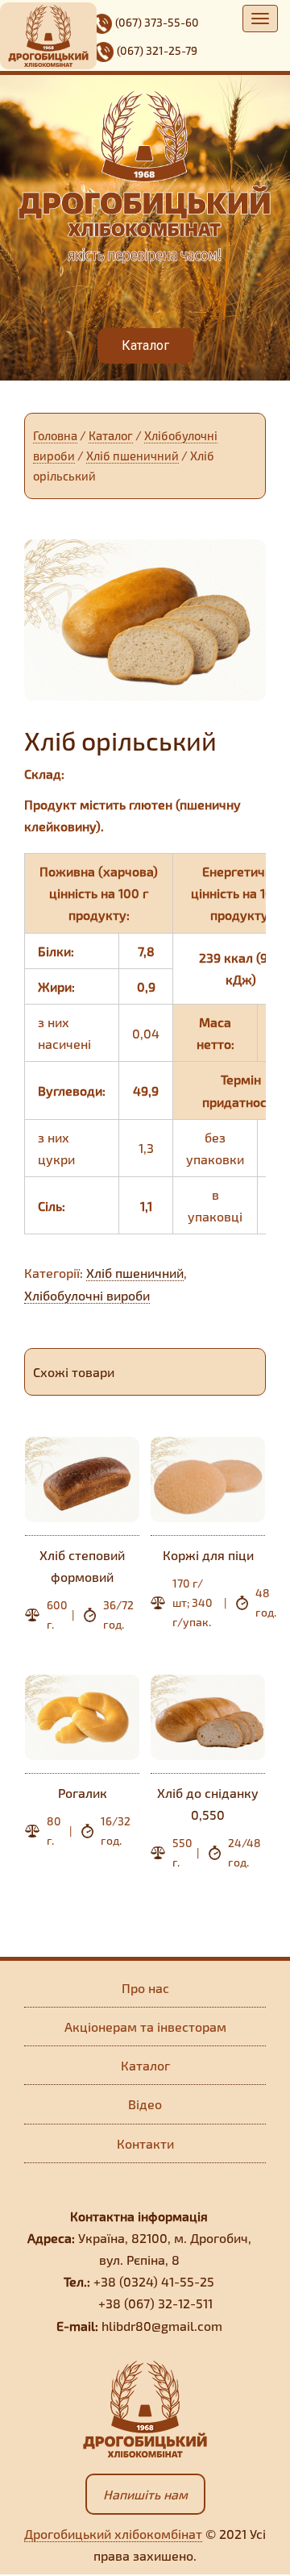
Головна (55, 435)
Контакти (145, 2143)
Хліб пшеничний (133, 456)
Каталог (111, 435)
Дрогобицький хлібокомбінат (113, 2534)
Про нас (145, 1988)
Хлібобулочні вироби (87, 1295)
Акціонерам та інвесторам (145, 2027)
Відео (145, 2104)
